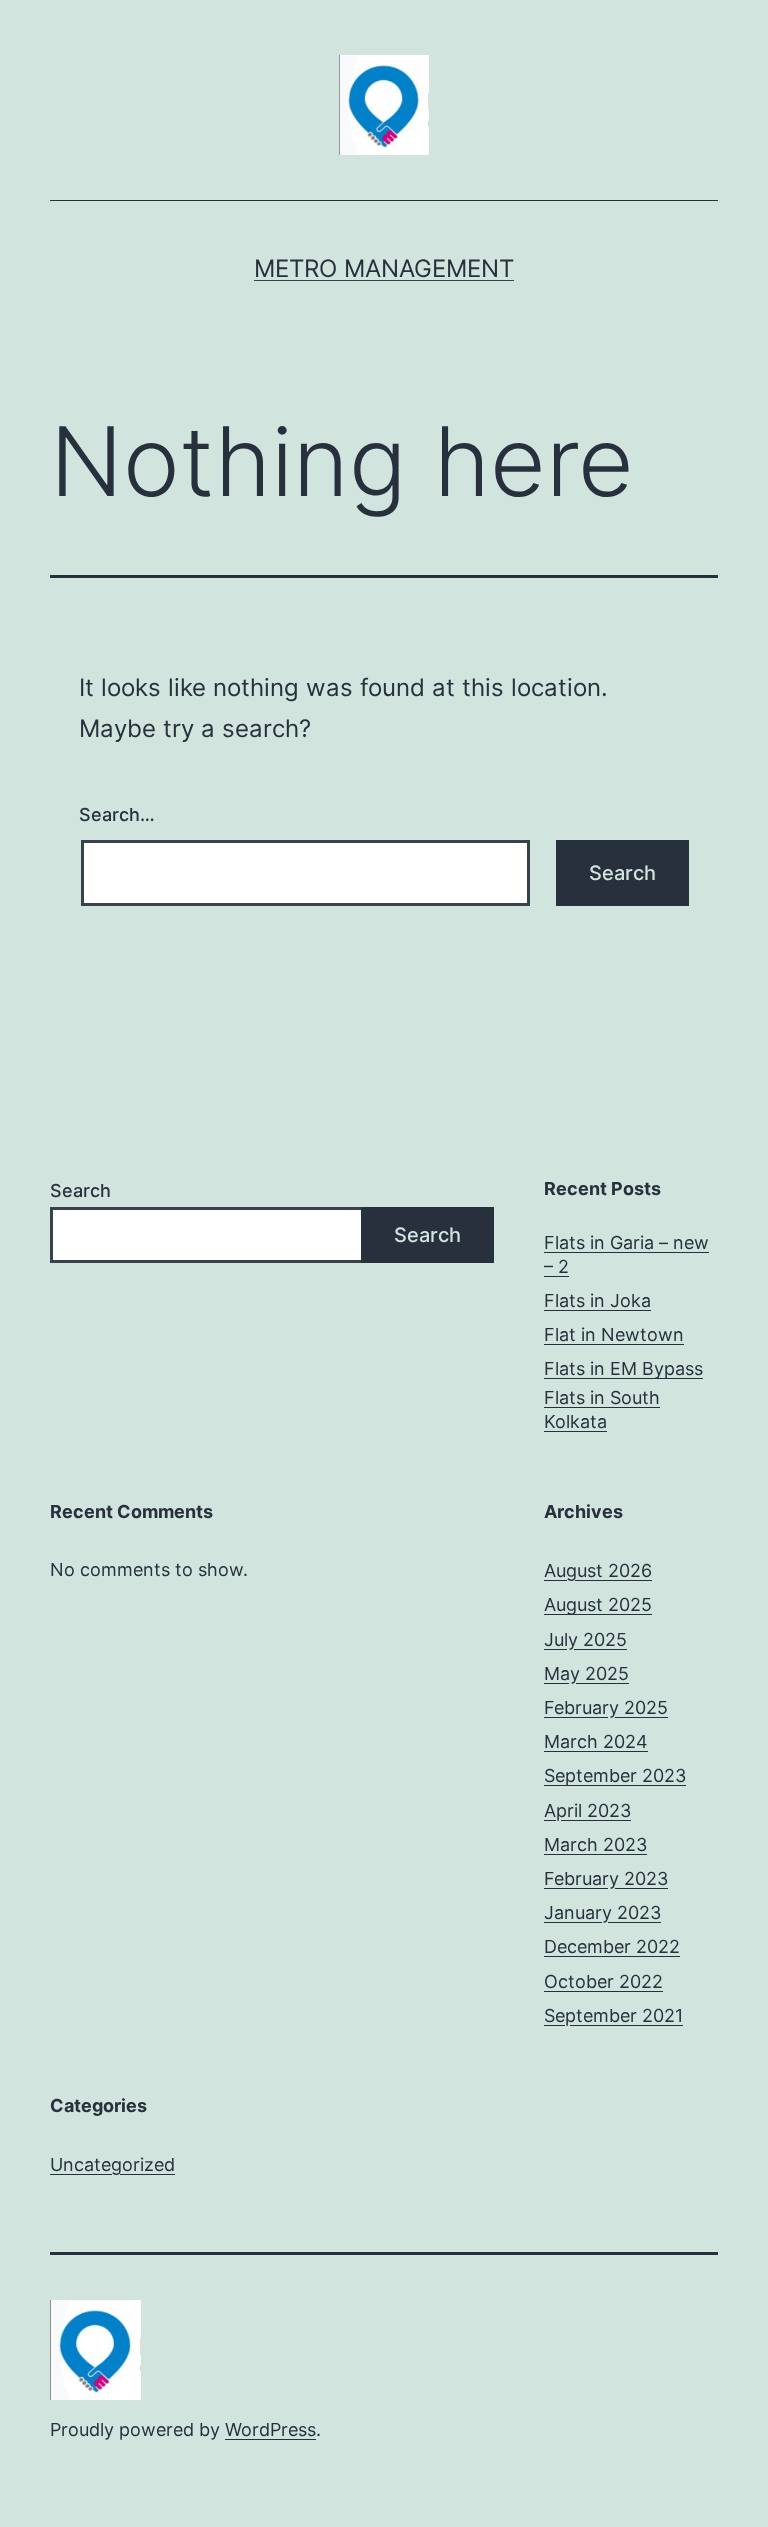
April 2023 (587, 1810)
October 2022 (603, 1981)
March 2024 (596, 1741)
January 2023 (602, 1912)
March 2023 (595, 1844)
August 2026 (598, 1570)
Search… (117, 814)
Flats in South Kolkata (602, 1409)
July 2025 (585, 1639)
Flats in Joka (597, 1300)
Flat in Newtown (614, 1334)
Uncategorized (112, 2164)
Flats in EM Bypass (623, 1368)
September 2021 (613, 2015)
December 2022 (612, 1946)
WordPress (270, 2429)
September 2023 (615, 1775)
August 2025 (598, 1604)
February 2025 (606, 1707)
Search (80, 1190)
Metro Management (384, 268)
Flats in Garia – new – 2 (626, 1254)
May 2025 (586, 1673)
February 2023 (606, 1878)
